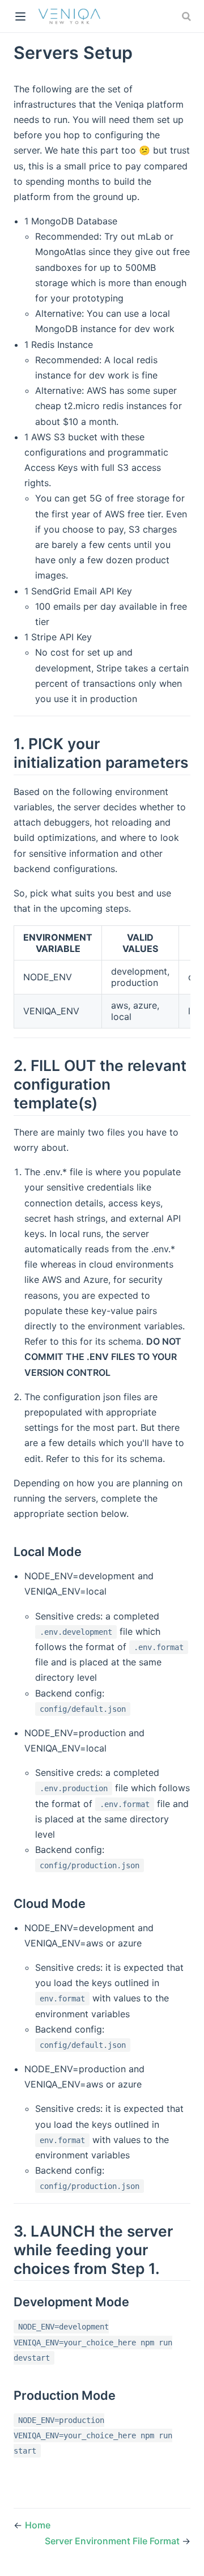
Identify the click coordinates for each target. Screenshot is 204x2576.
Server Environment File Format (113, 2541)
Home (38, 2525)
